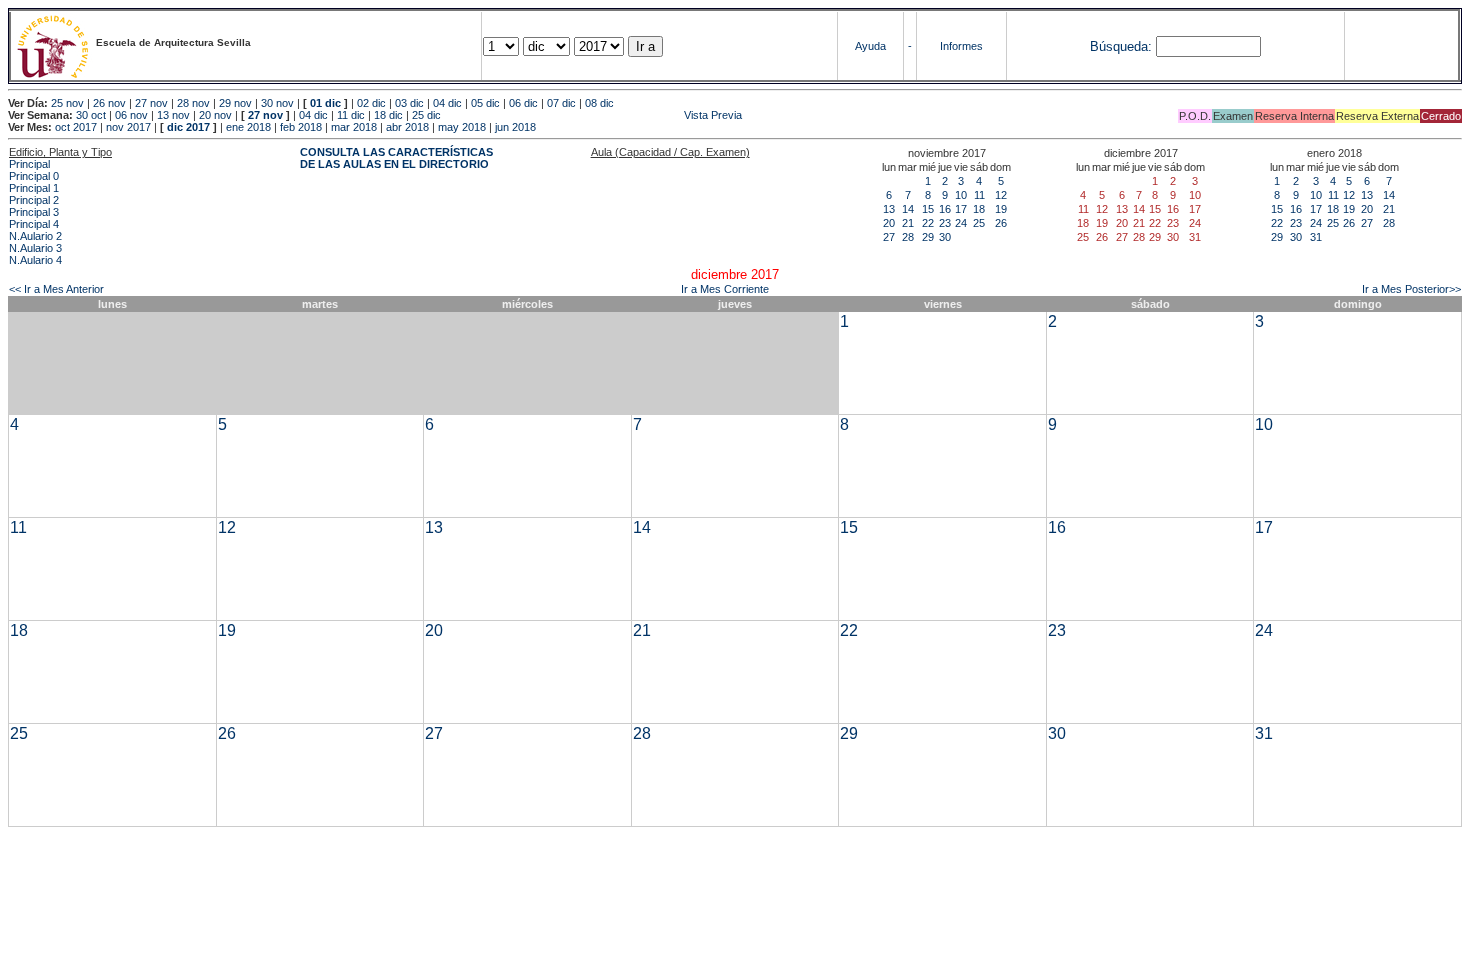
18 (979, 209)
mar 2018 (354, 127)
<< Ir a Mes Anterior (56, 289)
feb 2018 (301, 127)
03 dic (409, 103)
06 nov (131, 115)
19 (1001, 209)
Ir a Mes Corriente (725, 289)
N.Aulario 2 (35, 236)
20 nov (215, 115)
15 (928, 209)
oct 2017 (76, 127)
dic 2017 (188, 127)
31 (1316, 237)
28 (908, 237)
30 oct (91, 115)
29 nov (235, 103)
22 (928, 223)
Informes (961, 46)
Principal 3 (34, 212)
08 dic (599, 103)
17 (961, 209)
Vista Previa (593, 115)
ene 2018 (248, 127)
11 (979, 195)
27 (889, 237)
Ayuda (870, 46)
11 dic (351, 115)
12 (1001, 195)
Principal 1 (34, 188)
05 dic (485, 103)
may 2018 (462, 127)
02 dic (371, 103)
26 (1001, 223)
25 (979, 223)
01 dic (325, 103)
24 (961, 223)
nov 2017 (128, 127)
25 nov (67, 103)
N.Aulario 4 (35, 260)
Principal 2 (34, 200)
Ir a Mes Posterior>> (1411, 289)
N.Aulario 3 (35, 248)
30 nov (277, 103)
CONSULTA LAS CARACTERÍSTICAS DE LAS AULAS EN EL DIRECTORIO (396, 158)
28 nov (193, 103)
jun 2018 (515, 127)
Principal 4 (34, 224)
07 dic (561, 103)
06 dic (523, 103)
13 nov (173, 115)
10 (961, 195)
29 (928, 237)
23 (945, 223)
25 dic (426, 115)
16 (945, 209)
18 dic (388, 115)
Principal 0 (34, 176)
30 (945, 237)
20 (889, 223)
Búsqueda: (1121, 46)
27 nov (151, 103)
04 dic (447, 103)
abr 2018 (407, 127)
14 (908, 209)
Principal (29, 164)
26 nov (109, 103)
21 (908, 223)
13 (889, 209)
